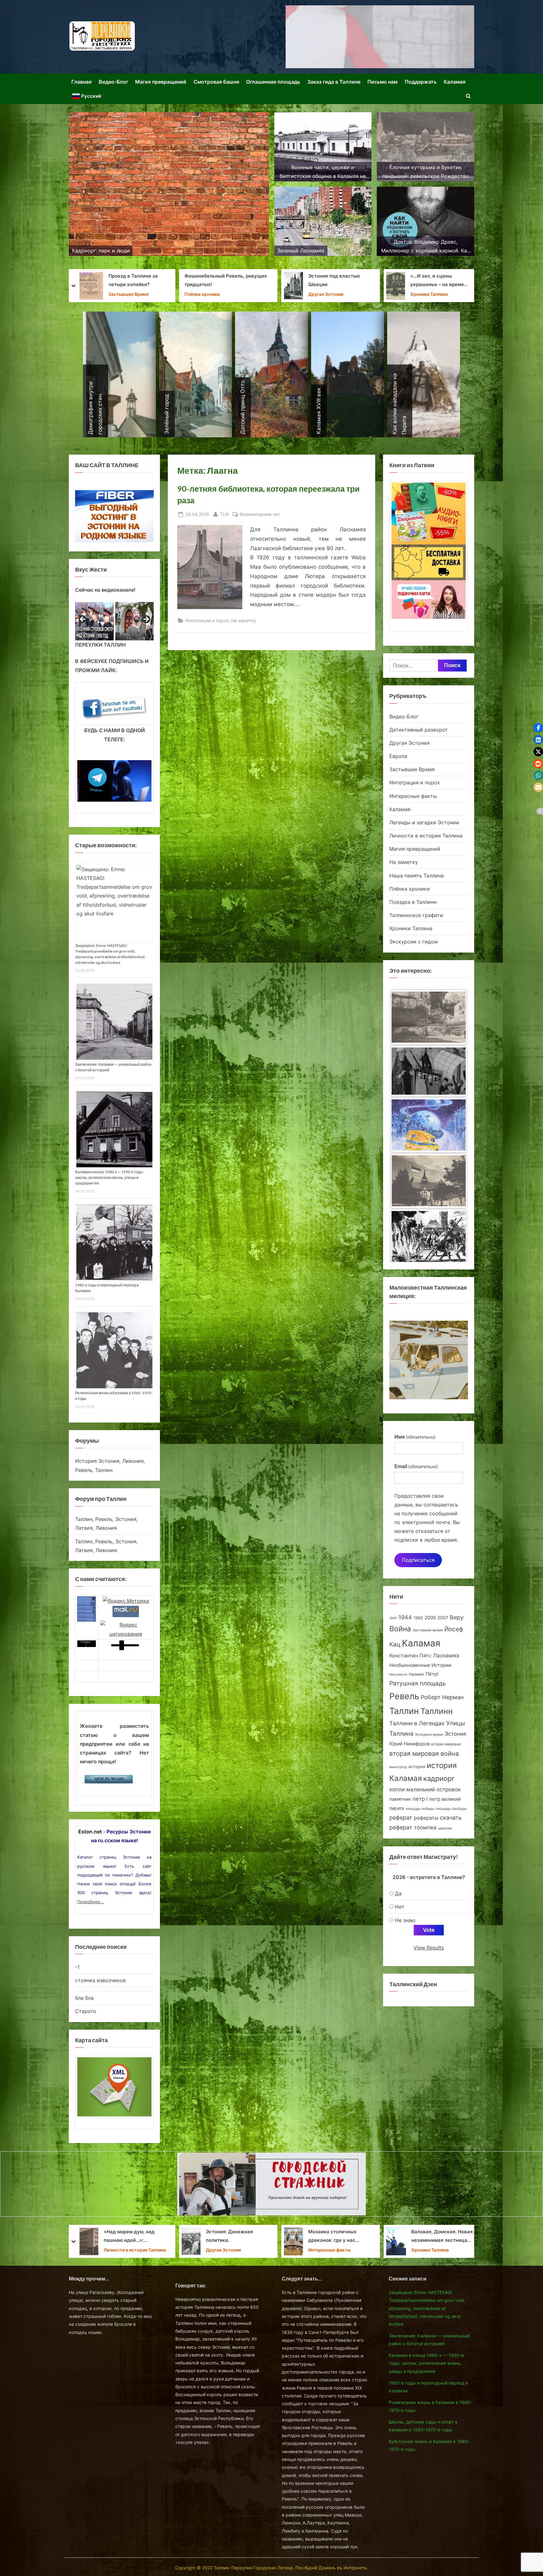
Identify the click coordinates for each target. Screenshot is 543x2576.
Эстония (455, 1734)
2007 (443, 1618)
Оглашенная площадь (273, 82)
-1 (77, 1967)
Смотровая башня (216, 82)
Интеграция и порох (207, 620)
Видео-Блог (113, 82)
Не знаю (405, 1920)
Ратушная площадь (418, 1683)
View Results (429, 1948)
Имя (415, 1437)
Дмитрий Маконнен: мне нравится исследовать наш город (338, 2237)
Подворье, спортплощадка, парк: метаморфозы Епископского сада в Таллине (335, 281)
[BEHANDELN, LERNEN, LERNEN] (429, 1236)
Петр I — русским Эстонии (129, 2236)
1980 (418, 1618)
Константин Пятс (410, 1656)
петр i (420, 1799)
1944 (405, 1617)
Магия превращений (161, 82)
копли (397, 1789)
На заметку (219, 294)
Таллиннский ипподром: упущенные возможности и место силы (238, 281)
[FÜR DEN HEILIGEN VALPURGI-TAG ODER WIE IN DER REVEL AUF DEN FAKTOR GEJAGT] (429, 1017)
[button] (538, 728)
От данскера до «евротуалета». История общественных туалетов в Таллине (237, 2237)
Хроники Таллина (327, 294)
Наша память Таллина (417, 876)
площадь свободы (451, 1809)
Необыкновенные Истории (420, 1665)
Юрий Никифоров (409, 1744)
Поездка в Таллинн (413, 902)
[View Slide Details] (94, 621)
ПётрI (432, 1674)
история (417, 1766)
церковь (445, 1828)
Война (400, 1629)
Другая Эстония (100, 290)
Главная (81, 82)
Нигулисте (398, 1675)
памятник (400, 1799)
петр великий (445, 1799)
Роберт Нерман (442, 1697)
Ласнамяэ (446, 1656)
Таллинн (437, 1711)
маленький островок (433, 1789)
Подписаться (418, 1560)
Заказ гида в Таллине (334, 82)
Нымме (416, 1674)
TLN (224, 514)
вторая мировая (446, 1744)
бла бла (84, 1998)
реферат (401, 1817)
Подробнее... (91, 1902)
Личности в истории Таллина (426, 836)
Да (398, 1893)
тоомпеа (425, 1827)
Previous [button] (83, 620)
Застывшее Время (412, 769)
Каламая (455, 82)
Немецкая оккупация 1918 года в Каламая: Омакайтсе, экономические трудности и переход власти (442, 281)
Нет (400, 1907)
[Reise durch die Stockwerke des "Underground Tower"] (429, 1181)
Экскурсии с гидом (414, 942)
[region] (114, 621)
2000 (430, 1618)
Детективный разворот (419, 730)
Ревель (404, 1696)
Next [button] (146, 620)
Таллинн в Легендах (417, 1723)
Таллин (404, 1711)
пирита (397, 1808)
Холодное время (429, 1734)
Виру (457, 1617)
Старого (86, 2011)
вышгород (398, 1767)
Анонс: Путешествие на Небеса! (121, 280)
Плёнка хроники (410, 889)
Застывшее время (428, 1630)
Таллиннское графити (416, 915)
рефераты (426, 1818)
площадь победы (420, 1809)
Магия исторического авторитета (441, 2236)
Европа (398, 756)
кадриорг (439, 1778)
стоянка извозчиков (100, 1980)
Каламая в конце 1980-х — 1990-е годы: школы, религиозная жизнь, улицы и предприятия (109, 1177)
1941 (393, 1618)
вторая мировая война (424, 1754)
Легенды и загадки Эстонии (424, 822)
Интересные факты (413, 796)
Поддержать (421, 82)
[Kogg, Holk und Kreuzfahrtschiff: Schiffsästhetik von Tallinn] (429, 1127)
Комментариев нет (260, 515)
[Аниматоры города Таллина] (380, 37)
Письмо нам (382, 82)
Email (416, 1466)
